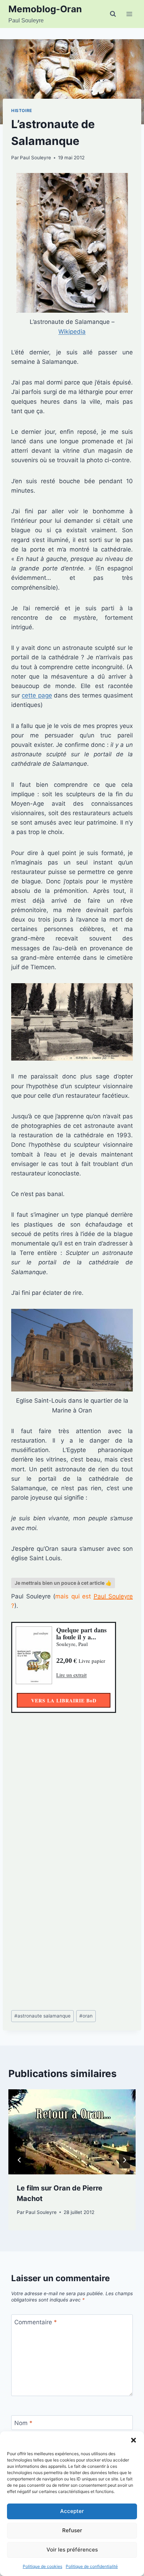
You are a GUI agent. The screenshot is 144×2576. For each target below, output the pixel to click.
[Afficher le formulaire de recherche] (113, 14)
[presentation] (72, 2132)
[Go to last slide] (20, 2160)
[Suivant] (124, 2160)
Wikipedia (72, 332)
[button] (134, 2440)
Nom (23, 2423)
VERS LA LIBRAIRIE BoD (64, 1700)
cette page (37, 695)
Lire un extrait (71, 1675)
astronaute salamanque (42, 2016)
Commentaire (36, 2322)
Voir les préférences (72, 2550)
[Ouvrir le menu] (129, 14)
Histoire (22, 110)
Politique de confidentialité (92, 2566)
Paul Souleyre (35, 158)
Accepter (72, 2511)
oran (86, 2016)
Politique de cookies (42, 2566)
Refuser (72, 2530)
